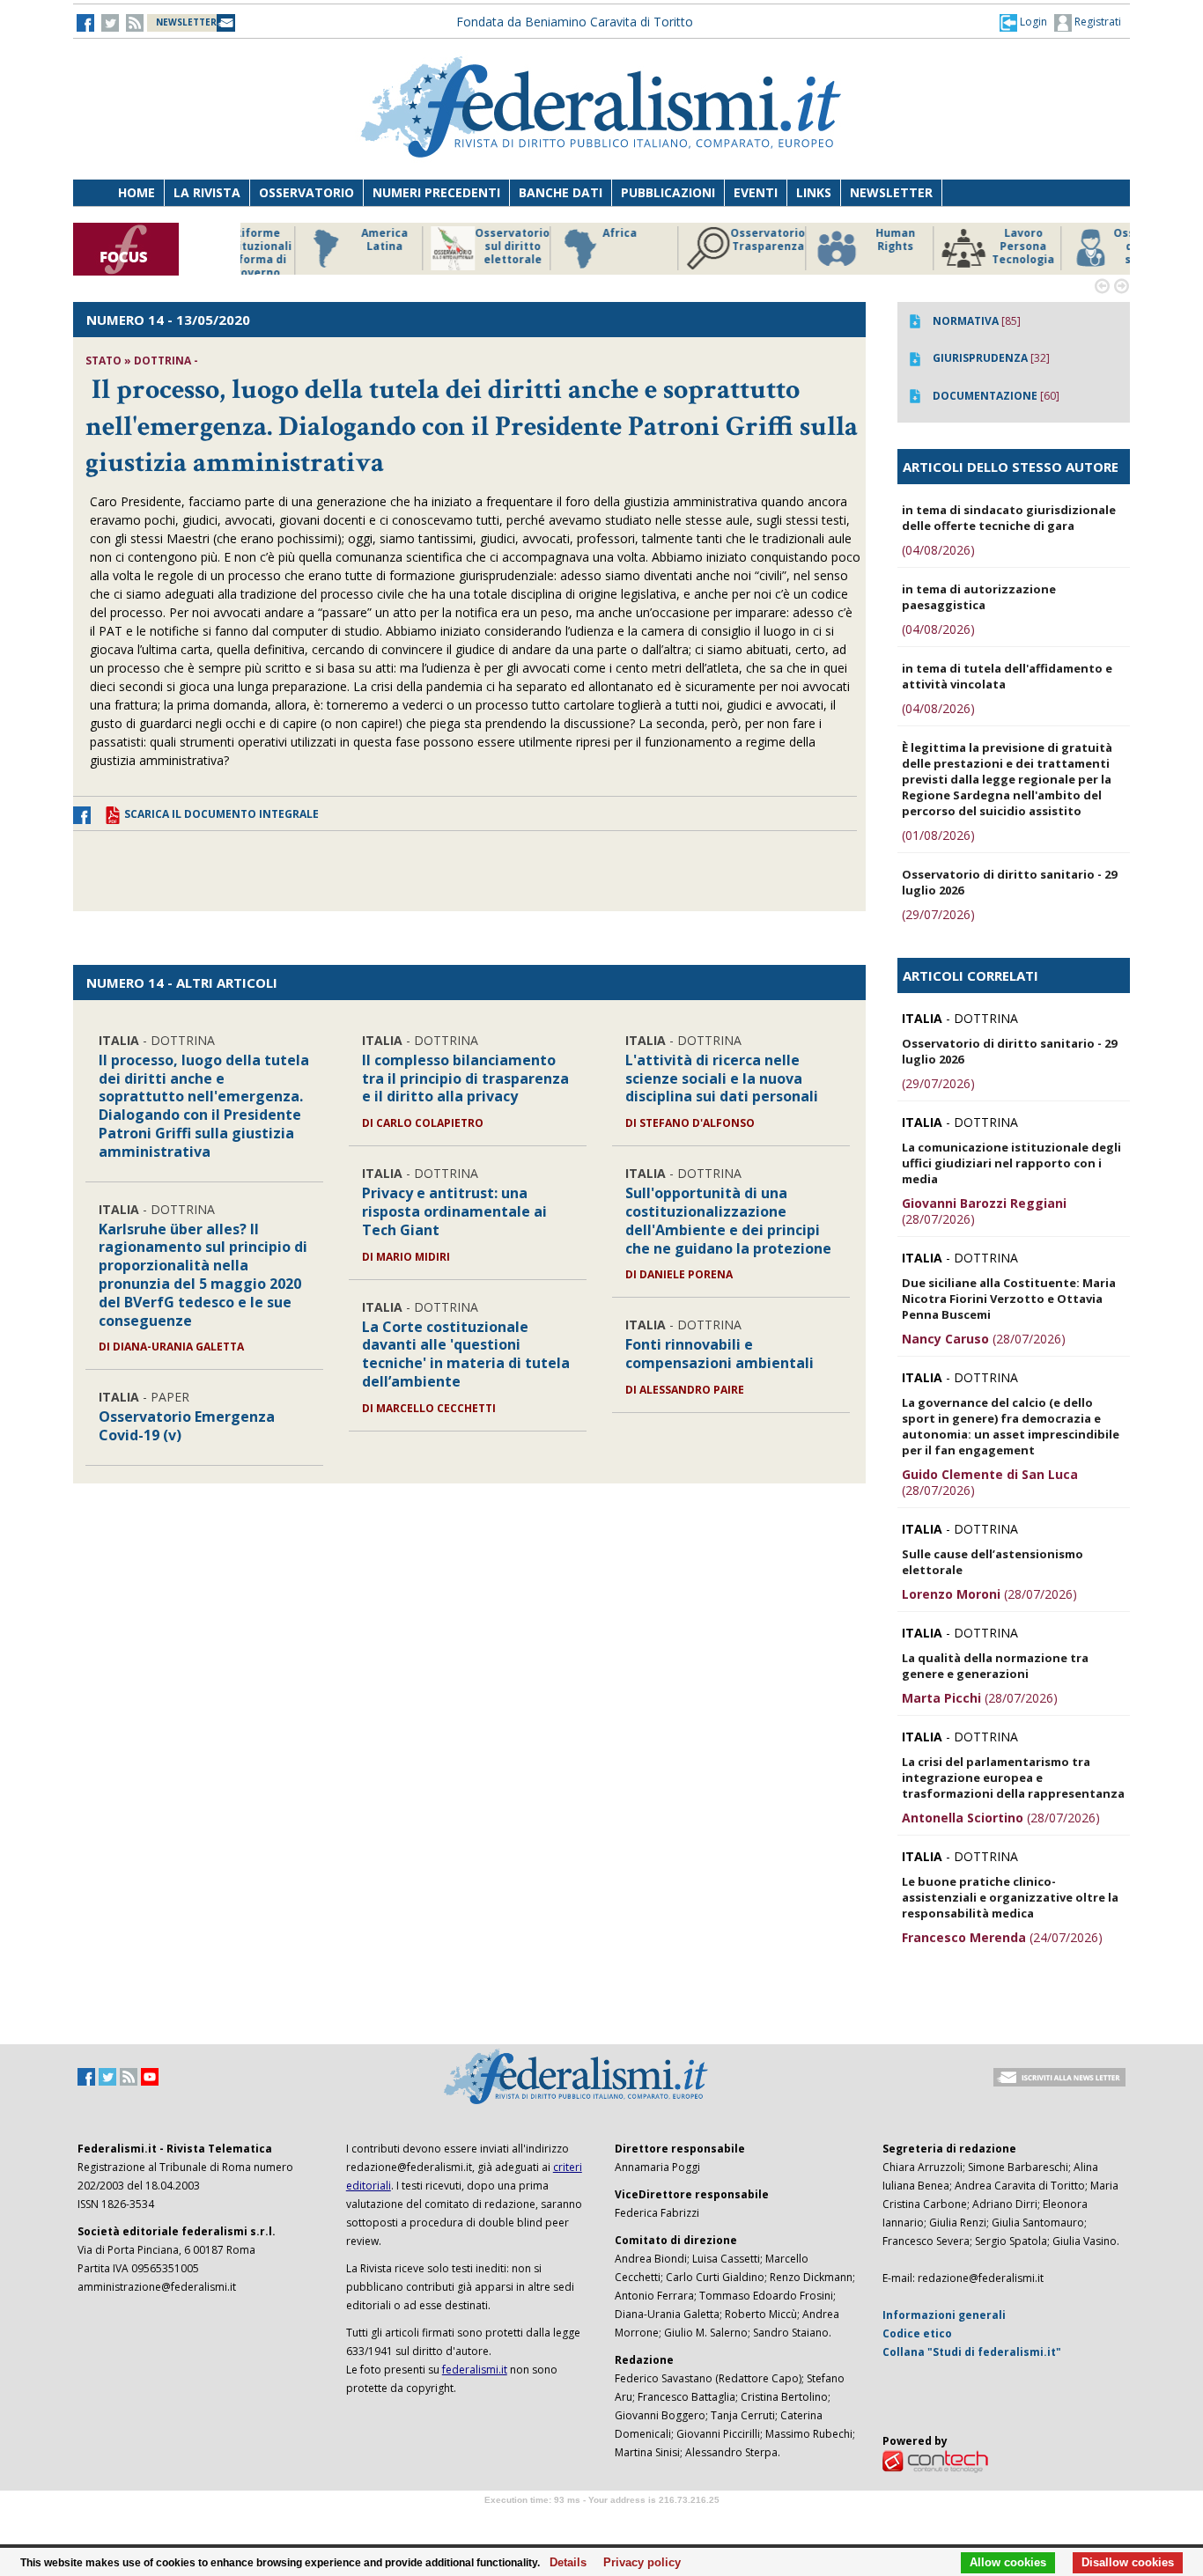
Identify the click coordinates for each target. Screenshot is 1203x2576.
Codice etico (917, 2333)
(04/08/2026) (938, 550)
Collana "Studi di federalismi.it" (972, 2352)
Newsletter (891, 192)
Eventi (756, 192)
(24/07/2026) (1002, 1937)
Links (814, 192)
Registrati (1096, 22)
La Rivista (207, 192)
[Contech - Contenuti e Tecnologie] (935, 2460)
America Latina (324, 240)
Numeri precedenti (436, 192)
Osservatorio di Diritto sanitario (1090, 247)
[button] (1023, 22)
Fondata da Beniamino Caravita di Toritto (575, 22)
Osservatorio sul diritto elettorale (451, 247)
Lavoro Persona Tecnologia (962, 247)
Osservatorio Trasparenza (707, 240)
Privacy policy (637, 2563)
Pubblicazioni (668, 192)
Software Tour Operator (601, 2520)
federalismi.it (475, 2370)
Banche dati (561, 192)
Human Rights (834, 240)
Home (137, 192)
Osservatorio (306, 192)
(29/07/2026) (938, 914)
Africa (559, 233)
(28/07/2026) (984, 1211)
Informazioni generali (944, 2315)
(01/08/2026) (938, 835)
